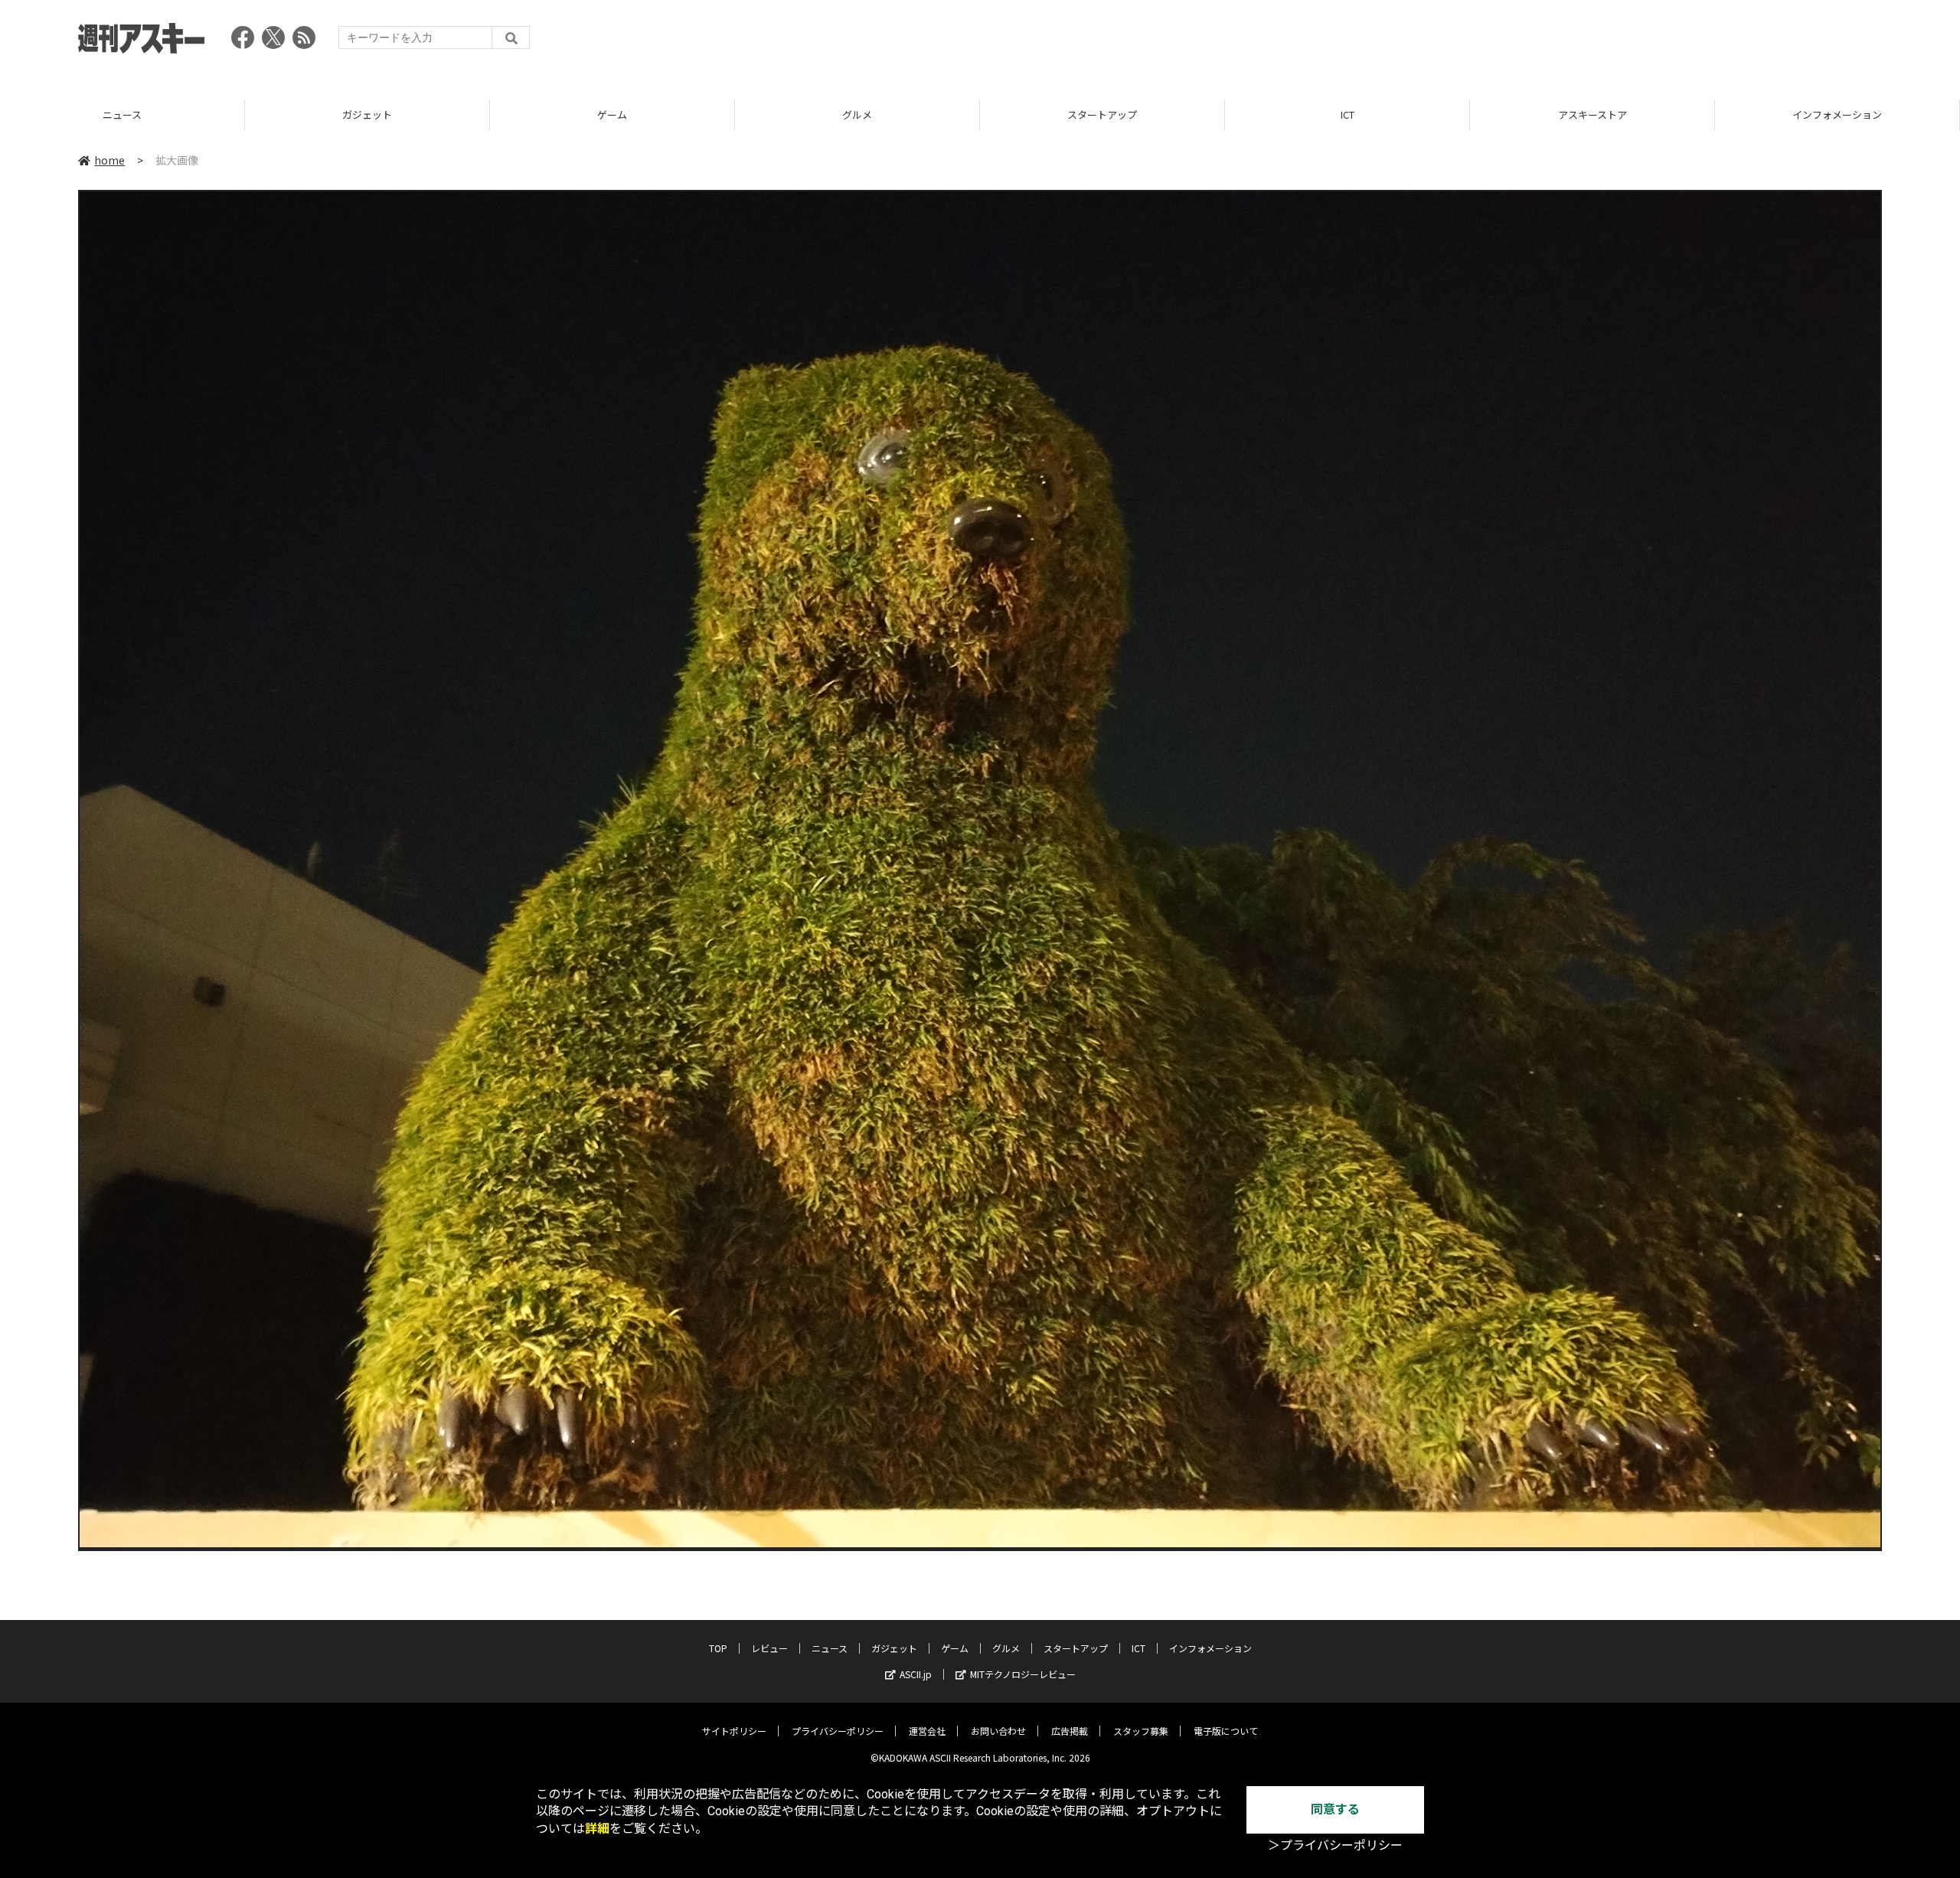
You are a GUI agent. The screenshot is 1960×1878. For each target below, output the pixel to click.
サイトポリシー (734, 1731)
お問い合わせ (998, 1731)
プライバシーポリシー (838, 1731)
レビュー (769, 1648)
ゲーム (367, 114)
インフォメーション (1592, 114)
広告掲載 (1070, 1731)
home (109, 160)
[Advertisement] (1603, 42)
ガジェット (122, 114)
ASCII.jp (916, 1674)
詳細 (597, 1829)
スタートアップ (857, 114)
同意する (1335, 1809)
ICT (1102, 114)
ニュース (830, 1648)
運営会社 (927, 1731)
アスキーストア (1347, 114)
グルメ (612, 114)
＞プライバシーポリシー (1335, 1845)
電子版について (1226, 1731)
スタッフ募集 (1141, 1731)
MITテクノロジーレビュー (1023, 1674)
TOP (1837, 114)
